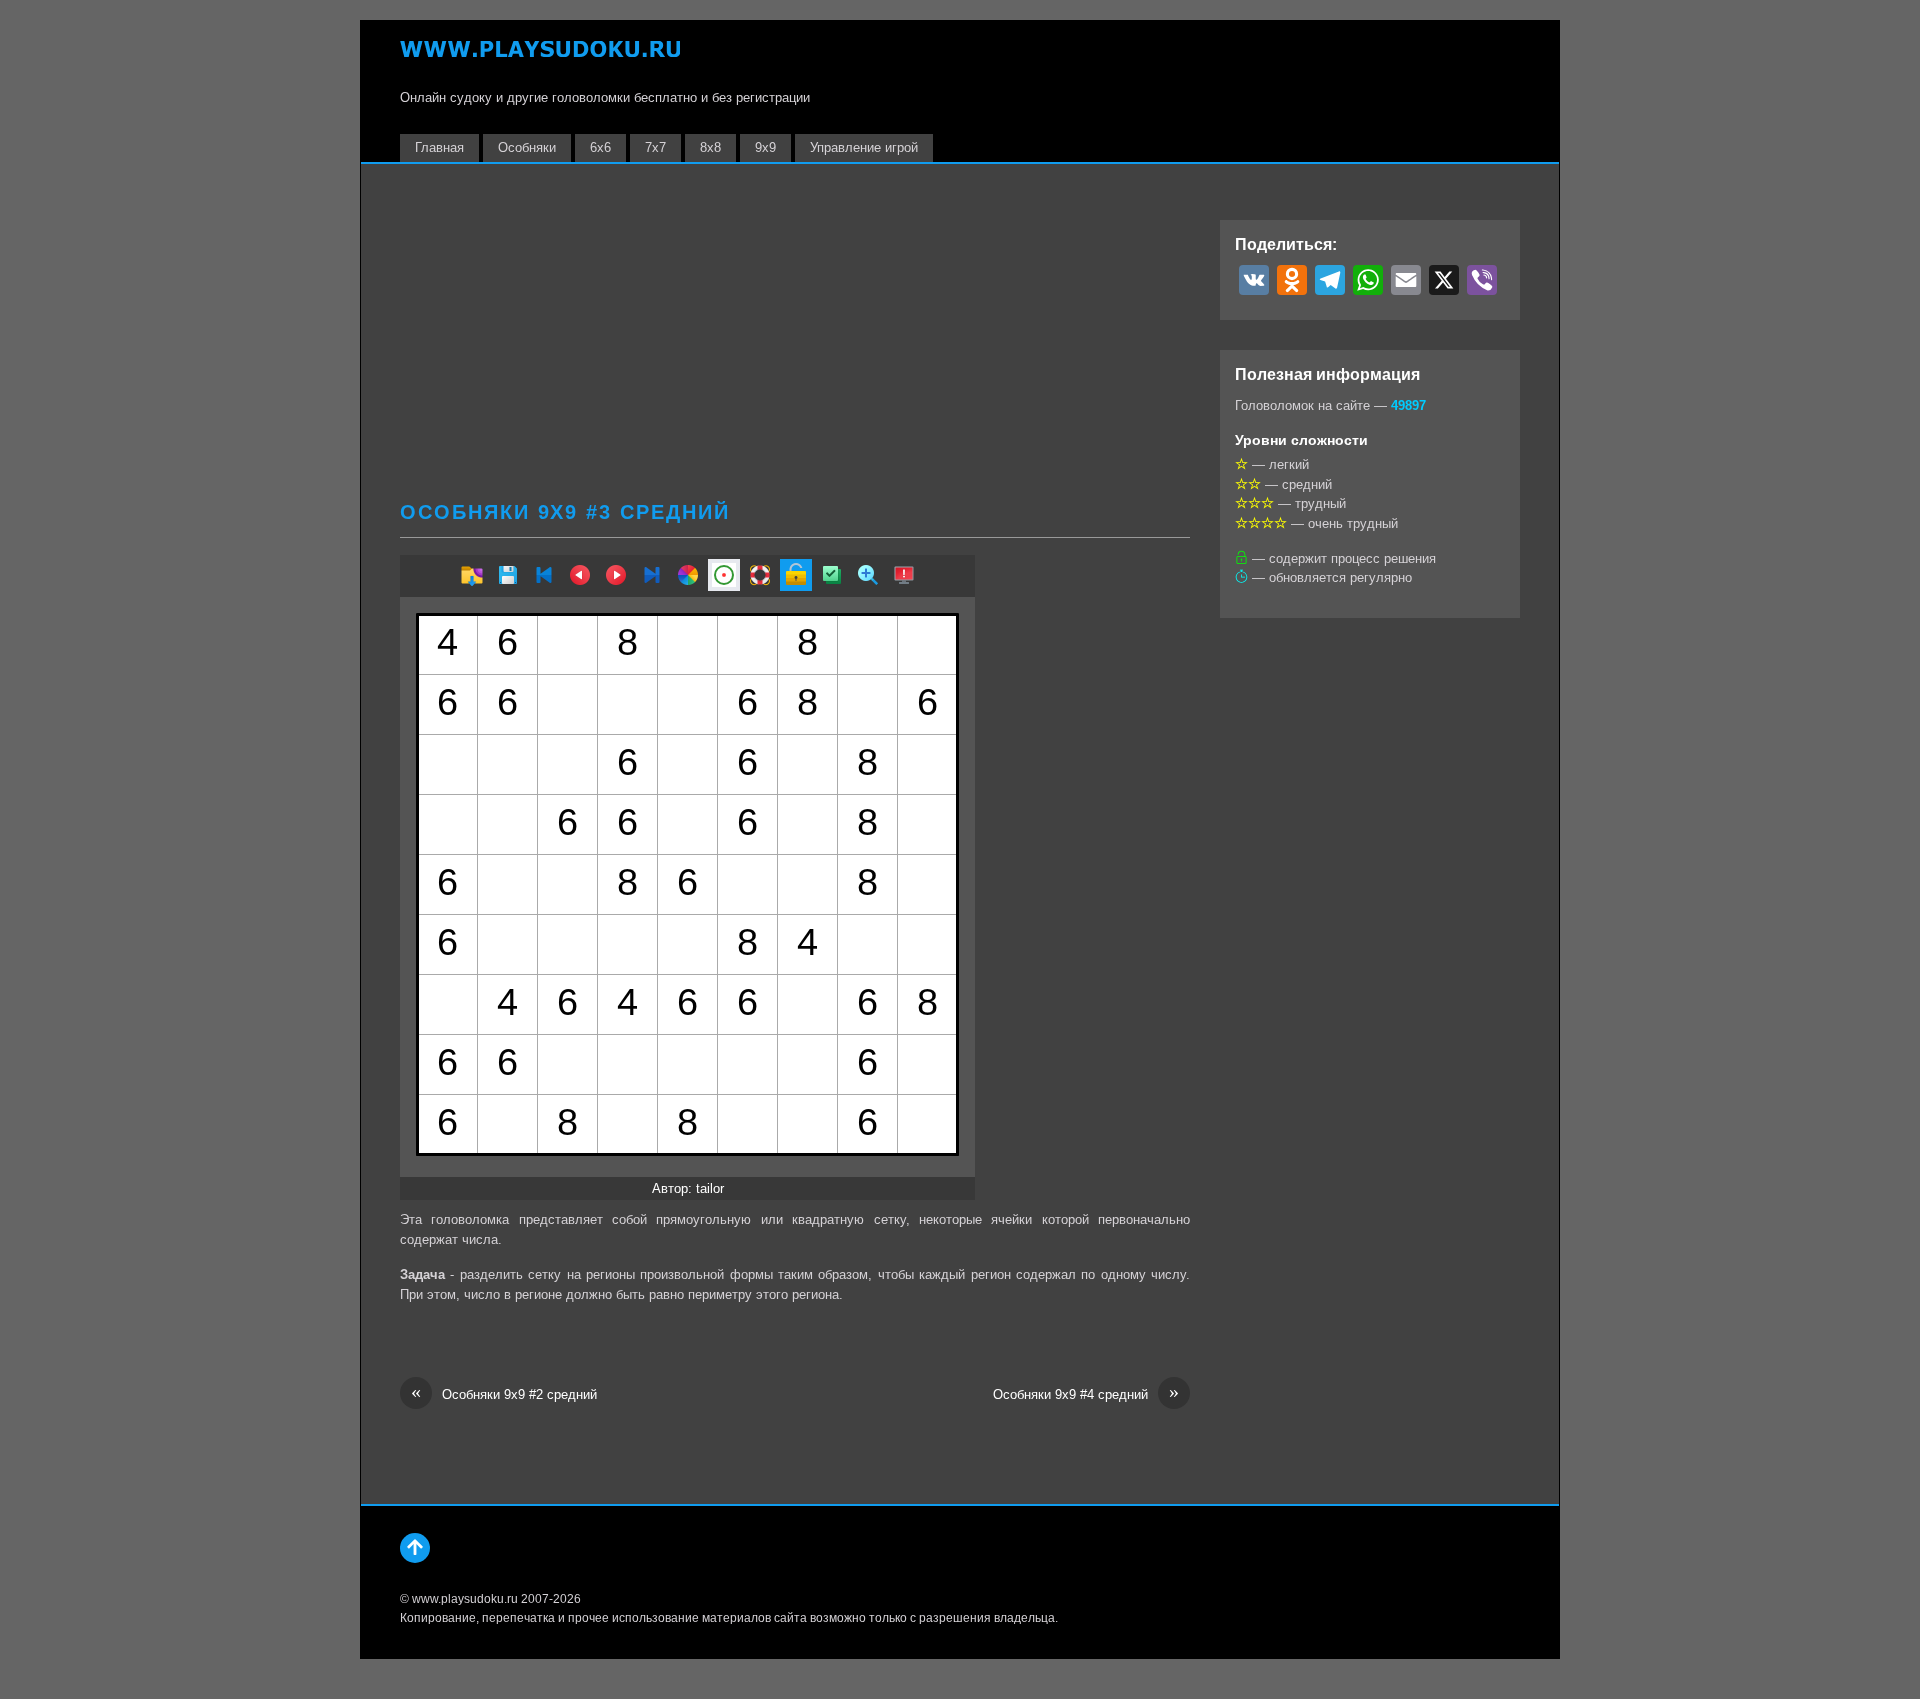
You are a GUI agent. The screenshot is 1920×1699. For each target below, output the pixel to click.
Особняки (527, 147)
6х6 (600, 147)
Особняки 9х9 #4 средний (1086, 1393)
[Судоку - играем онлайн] (540, 58)
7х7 (655, 147)
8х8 (710, 147)
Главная (439, 147)
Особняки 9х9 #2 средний (504, 1393)
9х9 (765, 147)
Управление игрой (864, 147)
